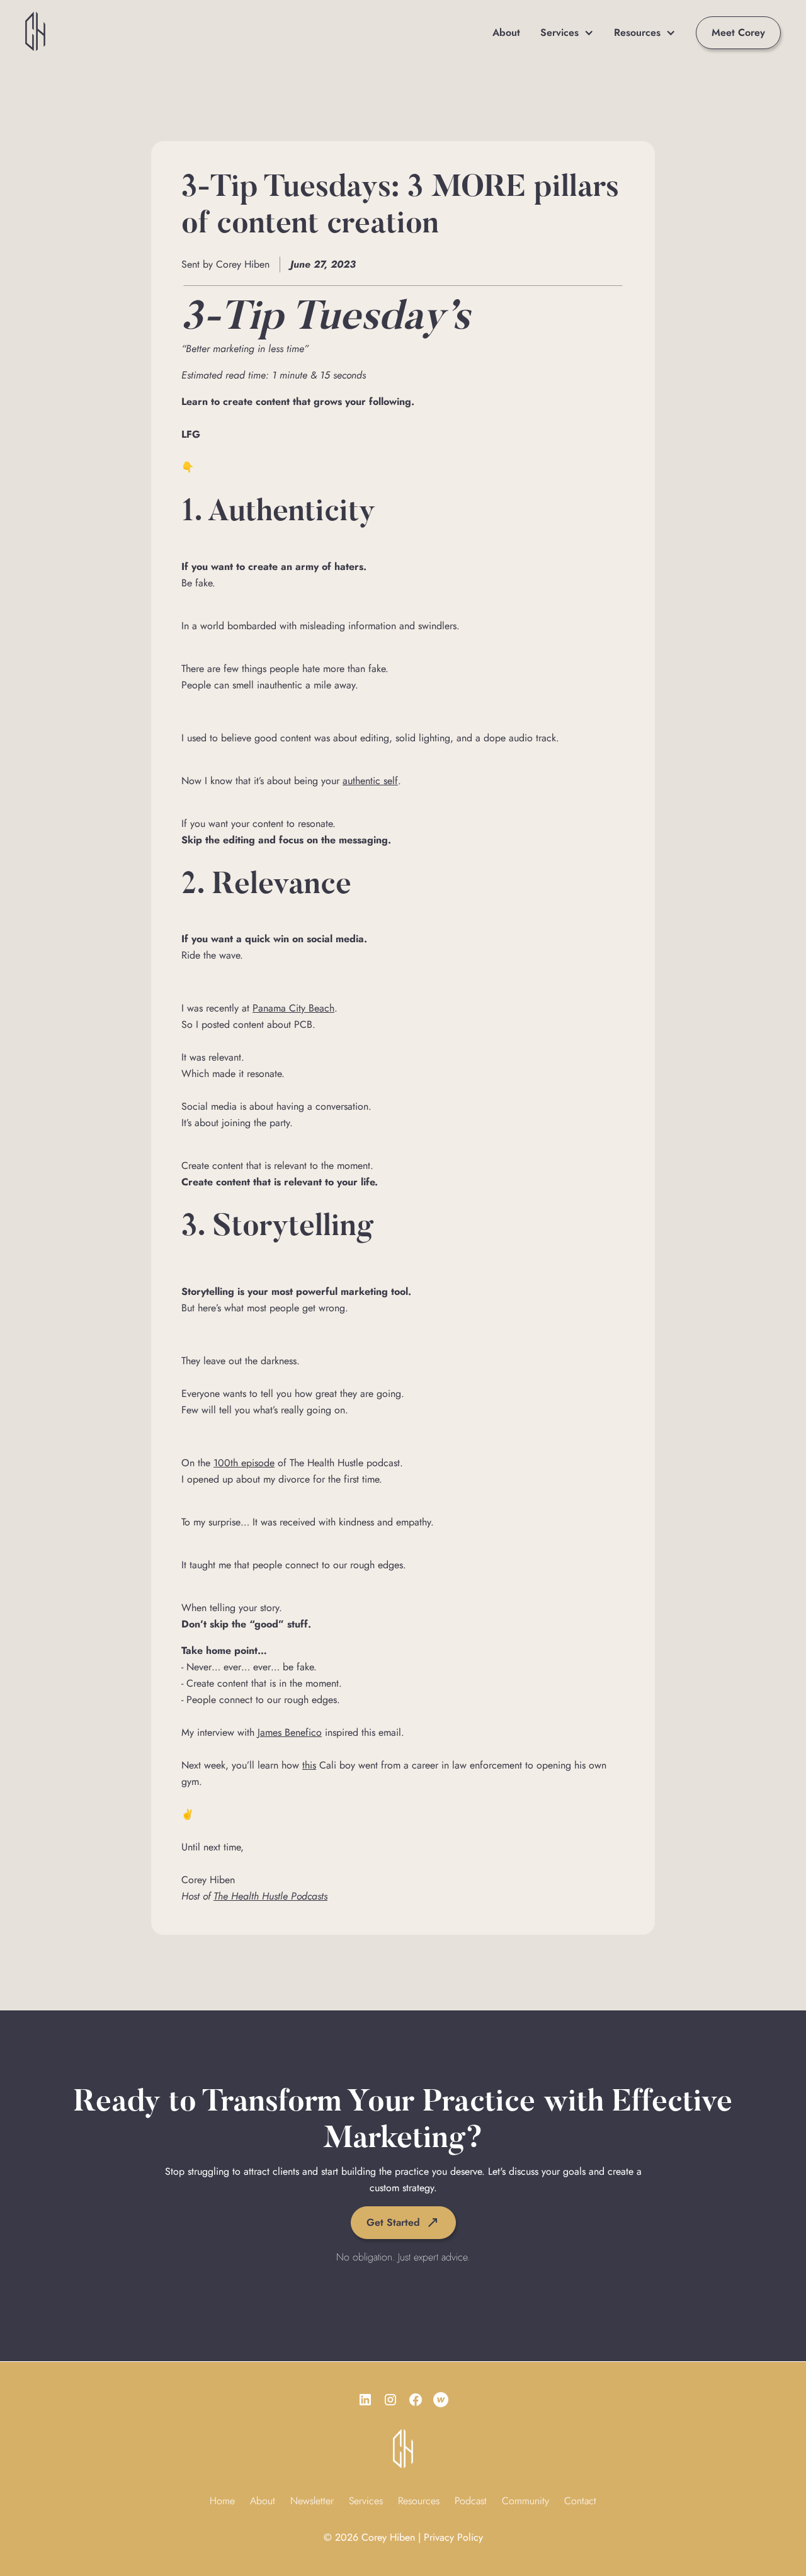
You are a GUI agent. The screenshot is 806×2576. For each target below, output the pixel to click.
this (309, 1765)
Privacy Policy (453, 2537)
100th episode (244, 1463)
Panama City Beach (293, 1008)
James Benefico (290, 1732)
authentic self (370, 781)
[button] (567, 33)
